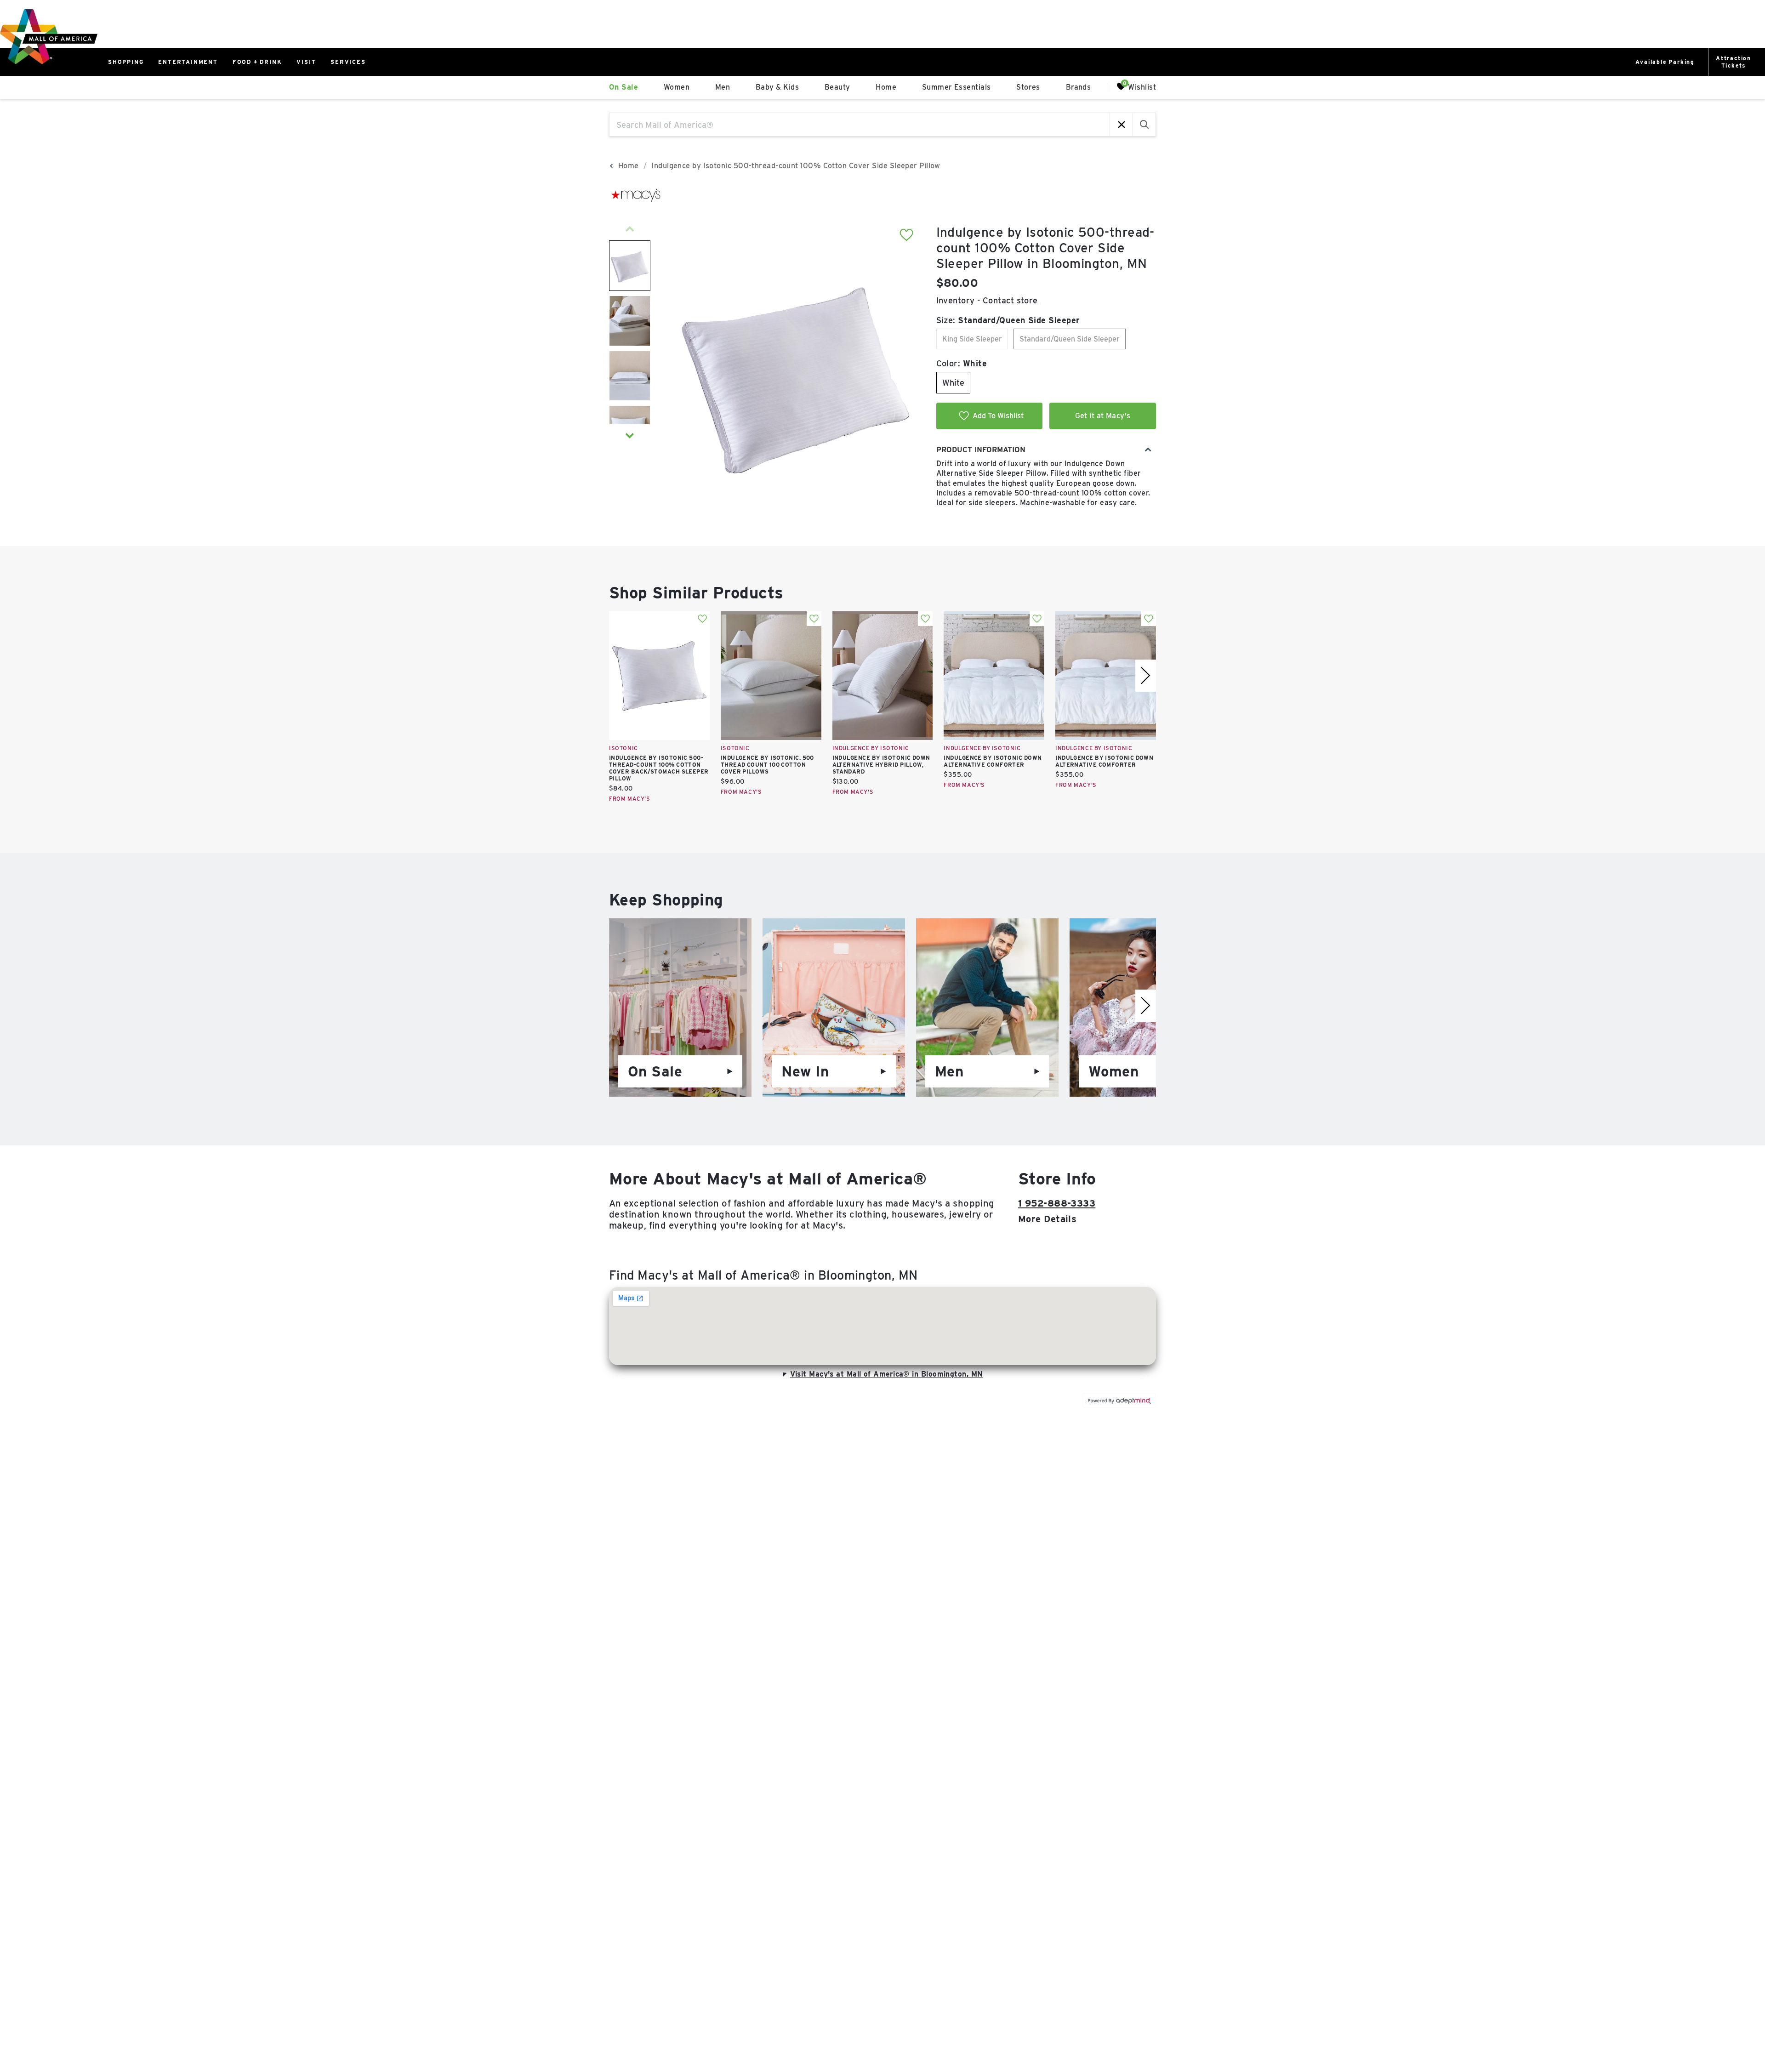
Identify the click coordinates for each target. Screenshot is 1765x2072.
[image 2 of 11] (630, 321)
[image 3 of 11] (630, 376)
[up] (630, 229)
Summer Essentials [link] (957, 87)
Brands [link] (1079, 87)
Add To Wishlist (998, 416)
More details (1047, 1219)
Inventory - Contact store (987, 300)
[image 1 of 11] (630, 266)
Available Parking (1665, 62)
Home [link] (886, 87)
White (953, 383)
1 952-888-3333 (1057, 1203)
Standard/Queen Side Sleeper (1070, 339)
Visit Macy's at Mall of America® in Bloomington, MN (887, 1374)
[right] (1146, 676)
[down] (630, 436)
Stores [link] (1028, 87)
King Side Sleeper (972, 339)
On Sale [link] (623, 87)
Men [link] (723, 87)
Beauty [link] (837, 87)
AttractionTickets (1734, 62)
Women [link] (677, 87)
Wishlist (1142, 87)
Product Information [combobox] (981, 450)
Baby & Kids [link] (777, 87)
